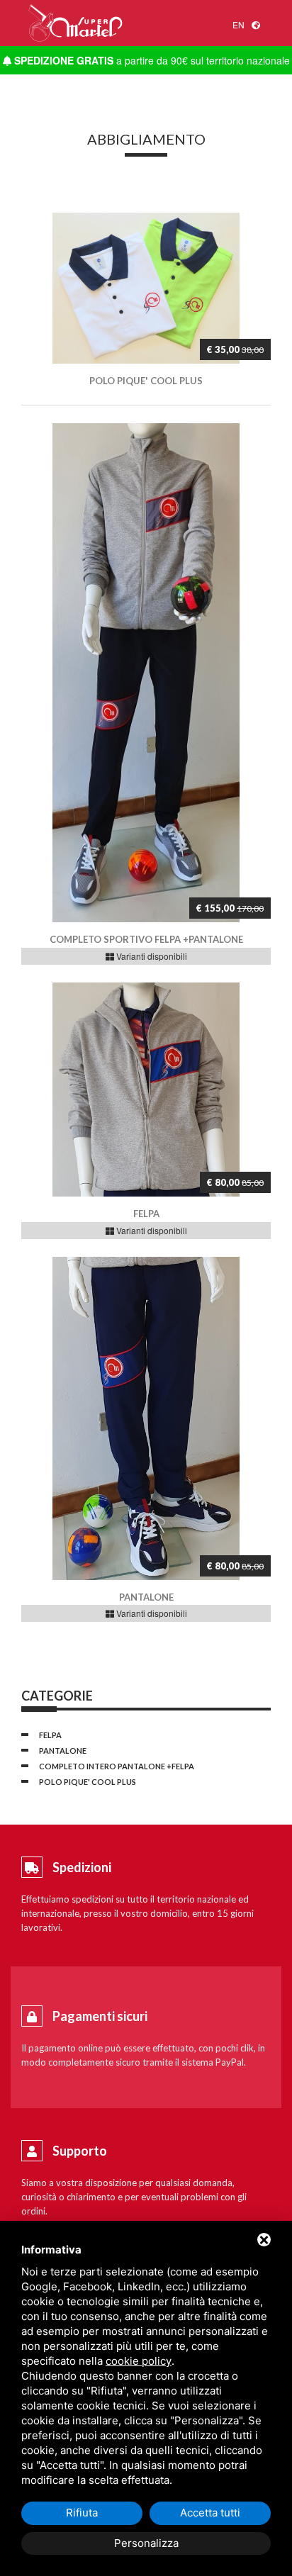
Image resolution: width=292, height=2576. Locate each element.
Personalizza (146, 2543)
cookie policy (139, 2361)
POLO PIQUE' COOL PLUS (88, 1782)
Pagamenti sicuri (100, 2016)
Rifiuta (82, 2513)
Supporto (80, 2151)
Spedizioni (82, 1867)
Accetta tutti (210, 2513)
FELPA (50, 1735)
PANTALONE (63, 1751)
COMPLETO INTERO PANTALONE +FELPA (117, 1766)
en (238, 24)
